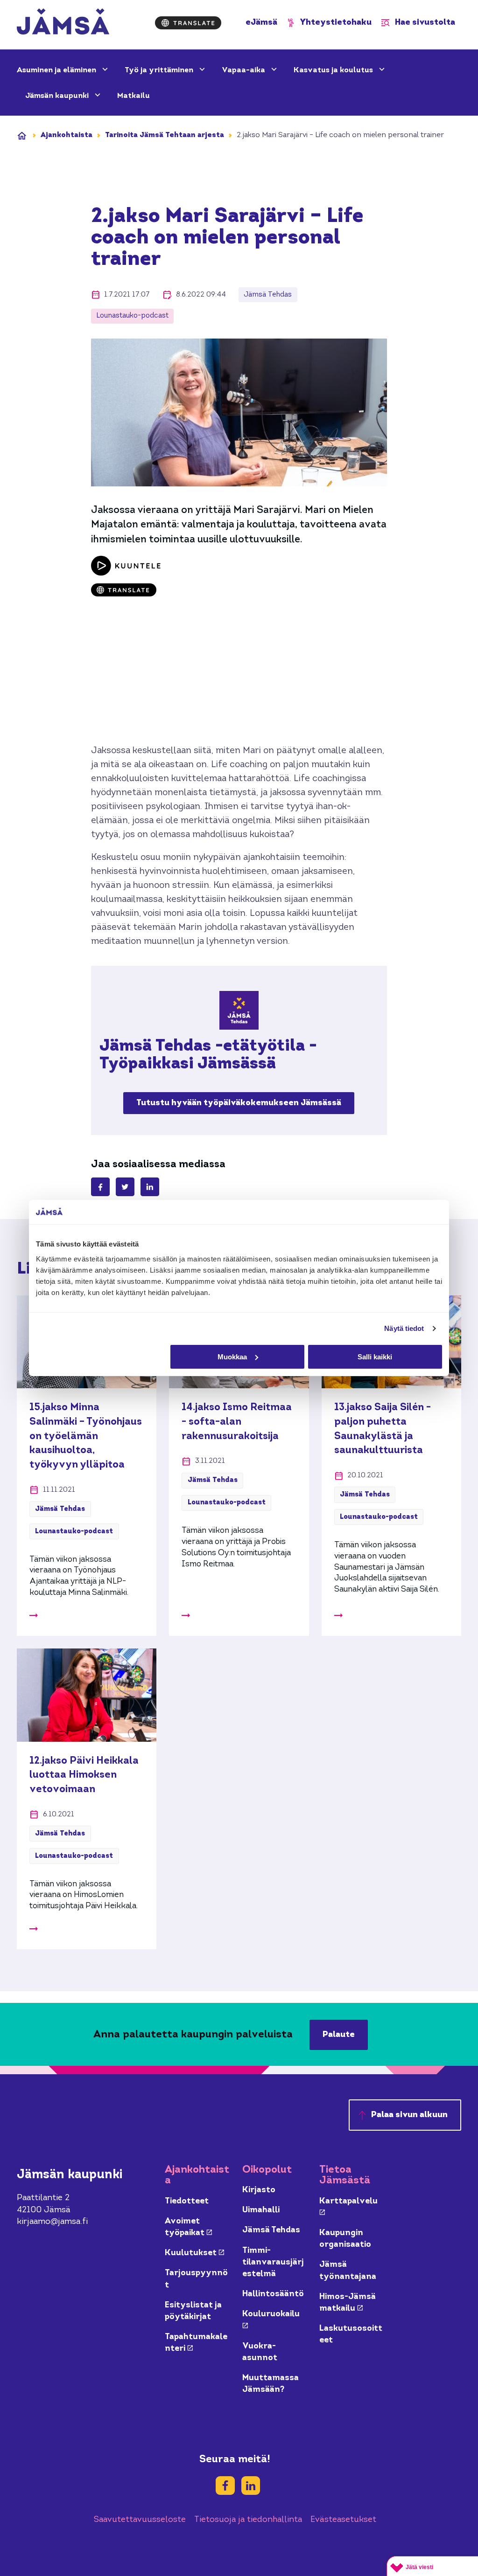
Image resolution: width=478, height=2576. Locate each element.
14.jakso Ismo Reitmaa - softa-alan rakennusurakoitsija (237, 1422)
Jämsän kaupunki (58, 96)
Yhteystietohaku (336, 23)
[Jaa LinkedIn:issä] (150, 1187)
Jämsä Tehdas (271, 2230)
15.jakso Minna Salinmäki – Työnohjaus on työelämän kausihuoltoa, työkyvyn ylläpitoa (86, 1436)
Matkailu (134, 96)
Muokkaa (232, 1357)
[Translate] (188, 23)
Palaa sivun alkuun (409, 2115)
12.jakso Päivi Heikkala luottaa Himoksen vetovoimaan (84, 1775)
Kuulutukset (194, 2253)
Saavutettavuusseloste (140, 2520)
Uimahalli (261, 2210)
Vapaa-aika (244, 70)
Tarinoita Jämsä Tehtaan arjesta (165, 135)
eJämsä (261, 23)
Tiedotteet (187, 2201)
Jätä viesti (419, 2567)
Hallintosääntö (273, 2294)
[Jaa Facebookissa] (100, 1187)
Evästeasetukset (343, 2520)
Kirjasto (259, 2190)
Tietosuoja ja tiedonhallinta (248, 2520)
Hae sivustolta (425, 23)
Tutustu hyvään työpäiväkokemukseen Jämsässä (239, 1103)
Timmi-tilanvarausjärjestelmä (273, 2262)
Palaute (339, 2035)
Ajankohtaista (67, 135)
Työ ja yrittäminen (160, 70)
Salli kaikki (375, 1357)
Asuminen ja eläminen (57, 70)
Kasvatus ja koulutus (334, 70)
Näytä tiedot (404, 1328)
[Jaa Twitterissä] (125, 1187)
